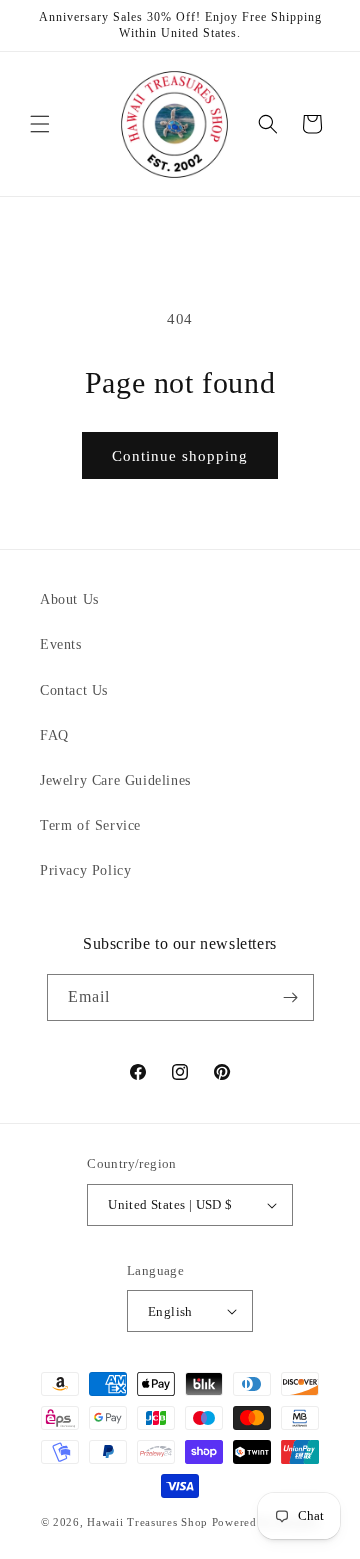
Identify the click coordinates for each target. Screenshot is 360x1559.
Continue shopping (180, 456)
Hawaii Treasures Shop (147, 1522)
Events (61, 644)
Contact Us (74, 690)
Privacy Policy (85, 870)
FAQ (54, 735)
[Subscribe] (291, 997)
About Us (69, 599)
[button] (40, 124)
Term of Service (90, 825)
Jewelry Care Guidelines (115, 780)
